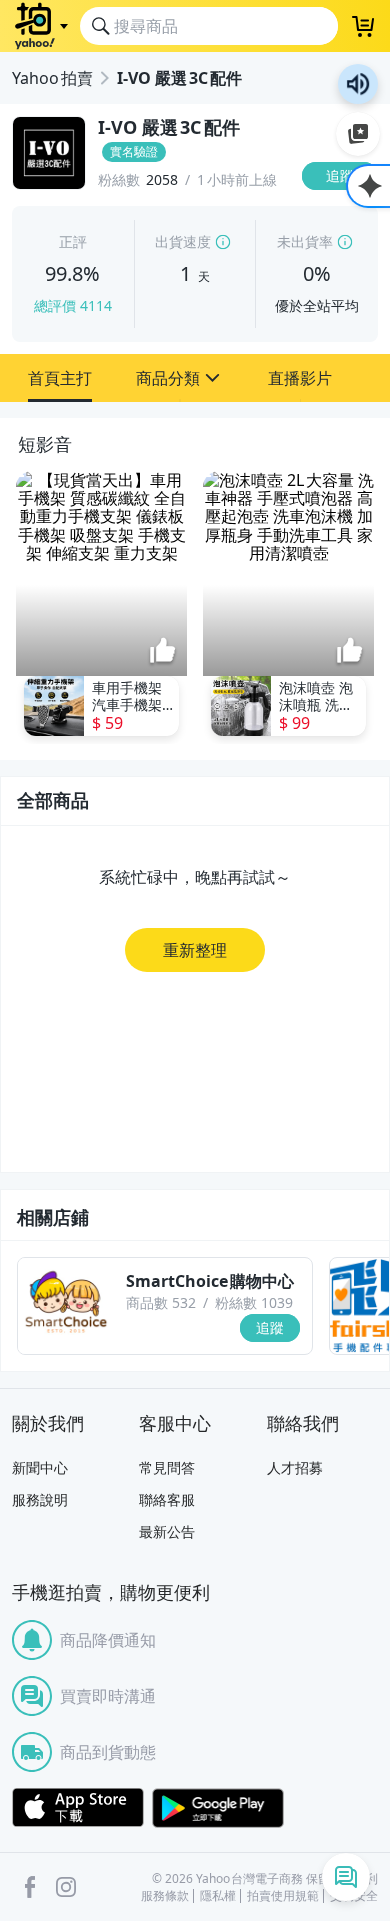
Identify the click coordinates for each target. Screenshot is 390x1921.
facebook (30, 1887)
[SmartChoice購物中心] (66, 1306)
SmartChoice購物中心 (210, 1281)
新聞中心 (40, 1467)
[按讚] (163, 652)
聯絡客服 (167, 1499)
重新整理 (195, 950)
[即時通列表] (346, 1877)
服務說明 (40, 1499)
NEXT (376, 607)
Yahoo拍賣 (52, 78)
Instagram (66, 1887)
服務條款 (165, 1896)
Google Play (218, 1808)
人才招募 (295, 1467)
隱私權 (218, 1896)
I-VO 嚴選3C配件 (179, 78)
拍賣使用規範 (283, 1896)
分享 (344, 214)
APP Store (78, 1808)
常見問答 (167, 1467)
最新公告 (167, 1531)
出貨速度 (183, 241)
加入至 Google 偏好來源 (358, 134)
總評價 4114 (73, 305)
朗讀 (358, 84)
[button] (60, 378)
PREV (14, 607)
